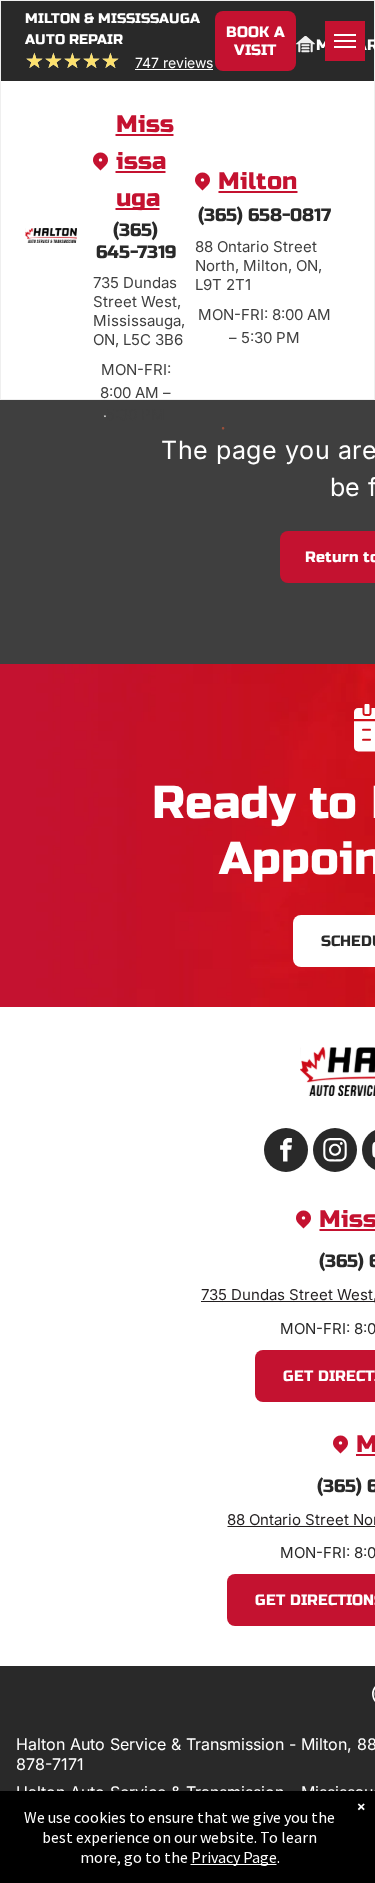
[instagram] (335, 1152)
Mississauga (145, 161)
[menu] (345, 41)
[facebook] (286, 1152)
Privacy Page (234, 1857)
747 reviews (174, 62)
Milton (257, 181)
